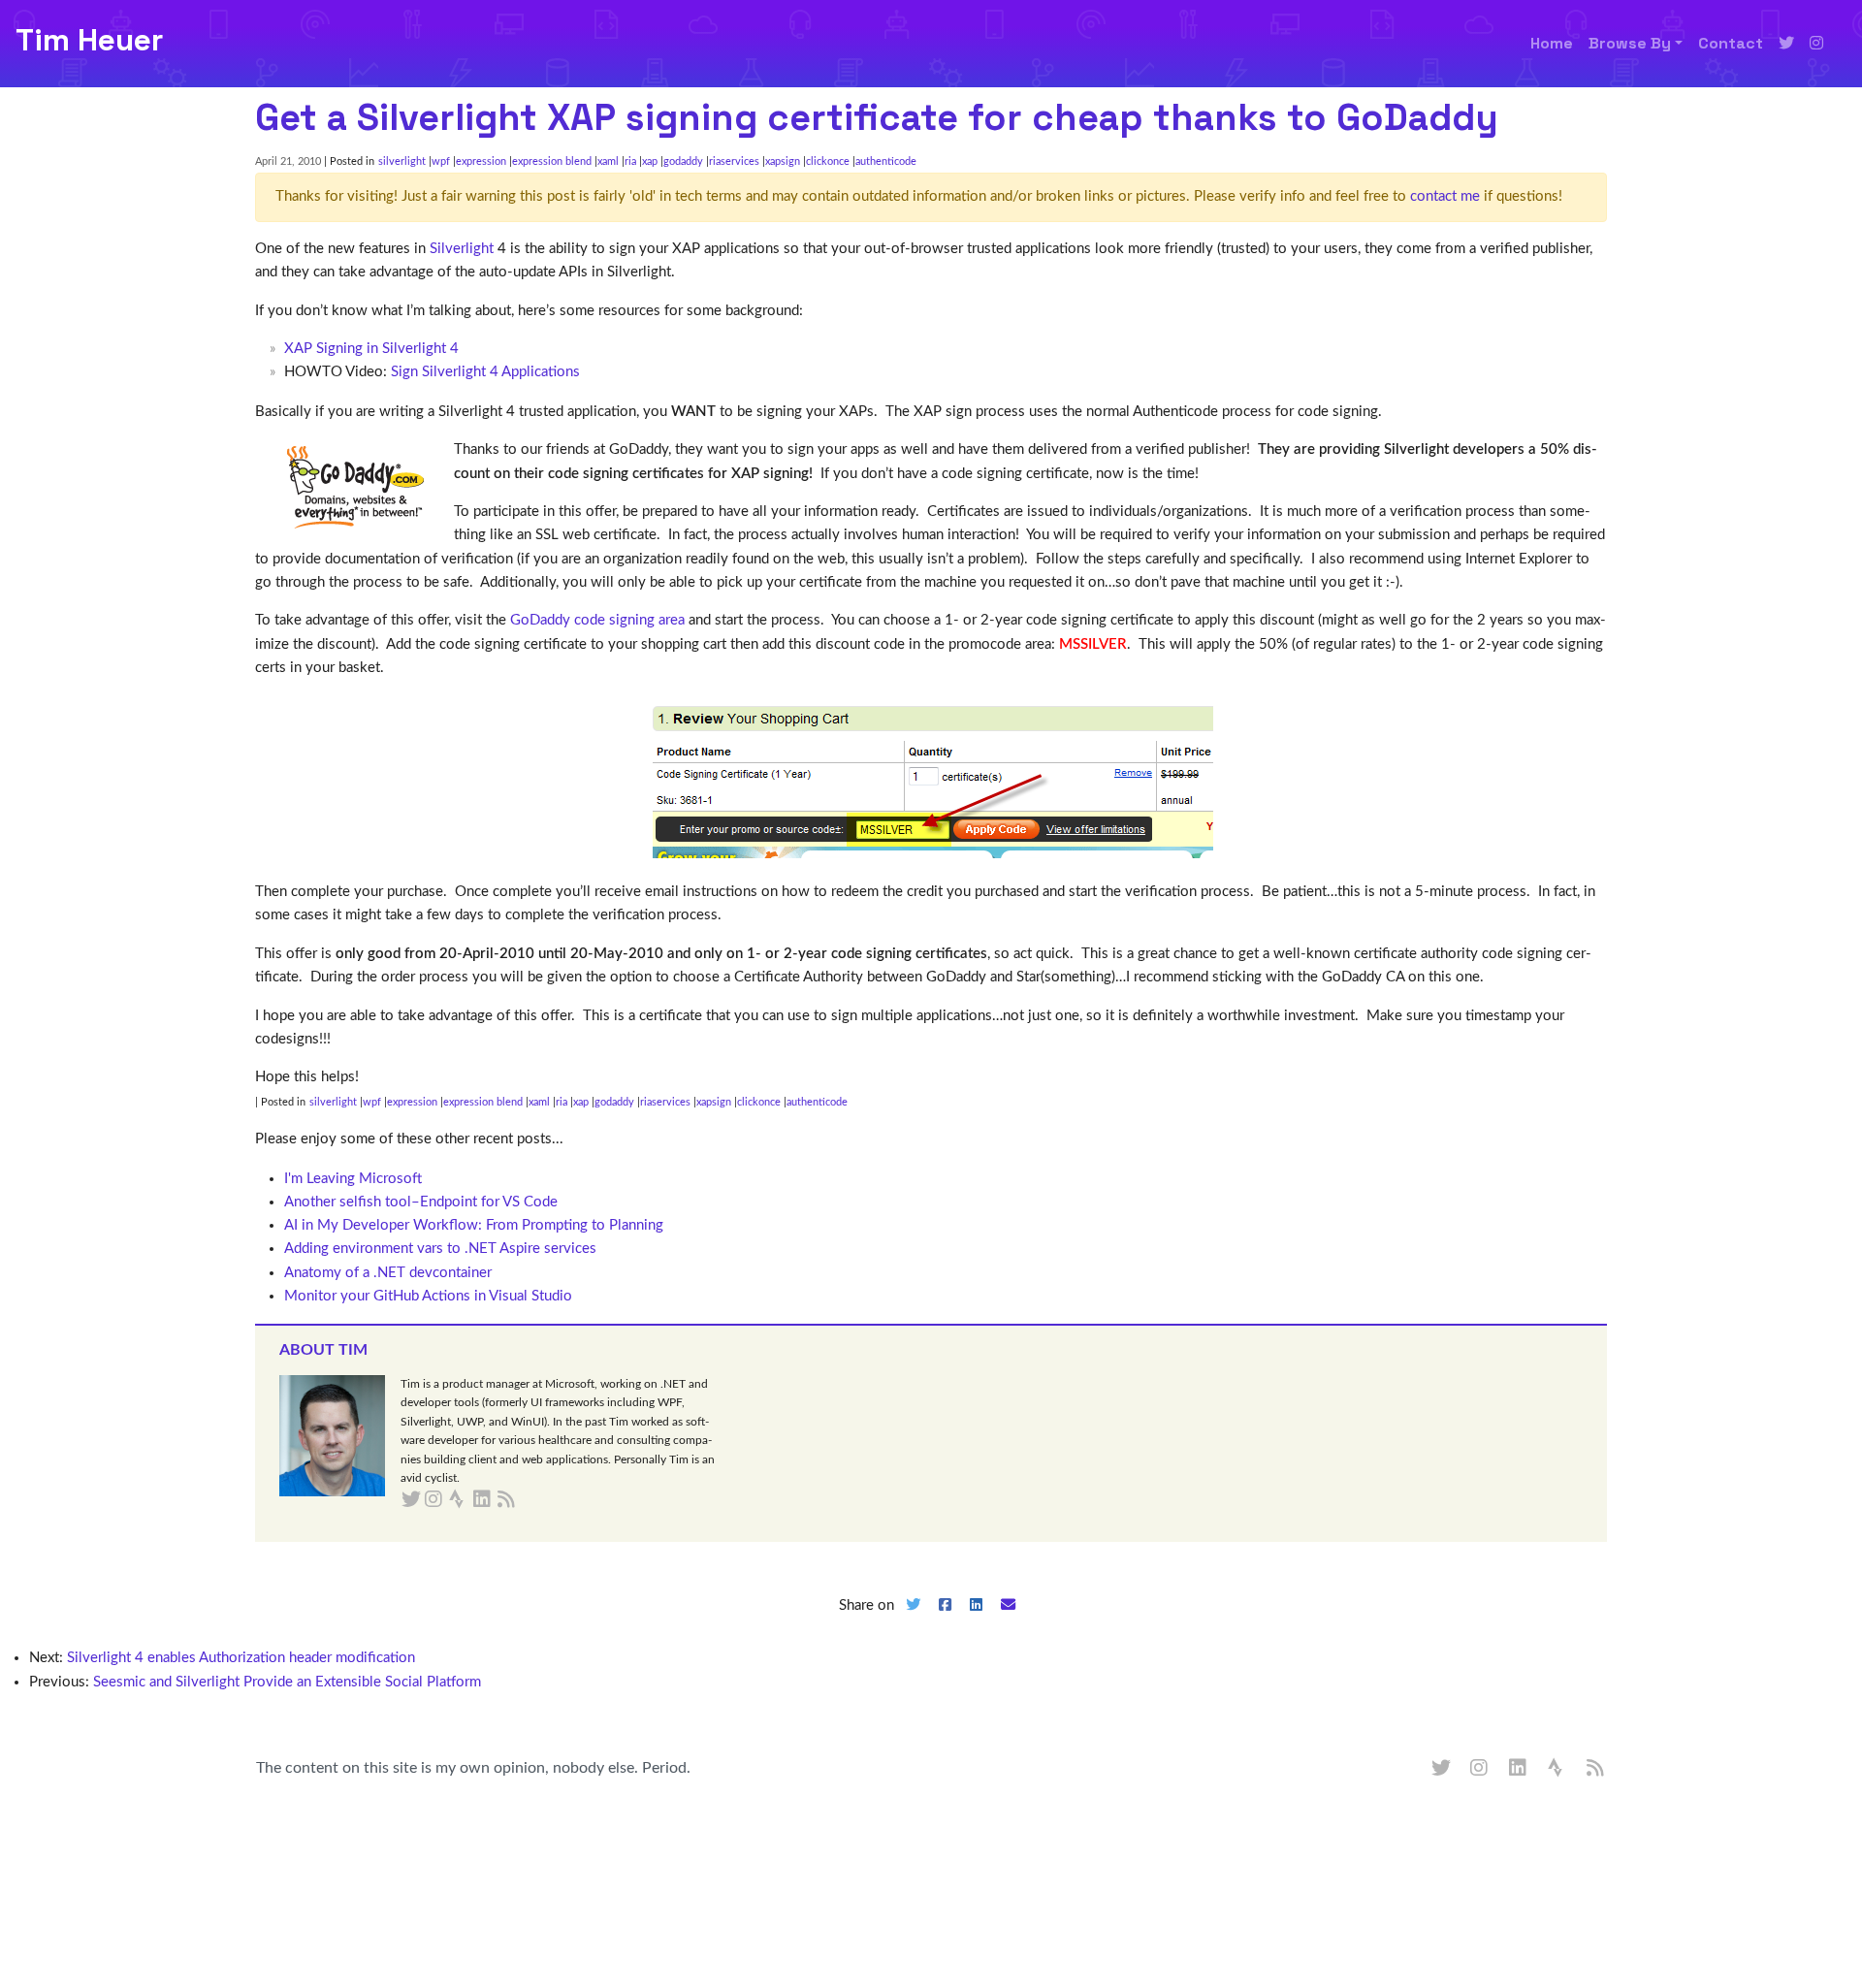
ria (630, 161)
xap (650, 161)
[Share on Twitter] (913, 1621)
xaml (608, 161)
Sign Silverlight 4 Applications (485, 372)
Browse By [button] (1630, 43)
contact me (1445, 196)
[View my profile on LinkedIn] (1519, 1769)
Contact (1731, 43)
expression (481, 161)
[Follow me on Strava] (1557, 1769)
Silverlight (462, 249)
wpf (441, 161)
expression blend (552, 161)
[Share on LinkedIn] (977, 1621)
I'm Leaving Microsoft (353, 1179)
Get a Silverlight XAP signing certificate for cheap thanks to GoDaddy (877, 117)
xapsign (783, 161)
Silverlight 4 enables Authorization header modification (241, 1658)
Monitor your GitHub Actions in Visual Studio (428, 1296)
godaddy (683, 161)
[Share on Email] (1009, 1621)
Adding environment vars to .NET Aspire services (440, 1249)
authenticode (886, 161)
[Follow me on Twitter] (1786, 44)
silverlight (402, 161)
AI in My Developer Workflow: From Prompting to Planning (474, 1225)
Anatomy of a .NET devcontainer (388, 1273)
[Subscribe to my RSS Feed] (529, 1500)
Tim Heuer (89, 40)
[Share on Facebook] (945, 1621)
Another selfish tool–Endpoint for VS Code (421, 1202)
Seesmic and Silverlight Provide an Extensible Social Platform (287, 1682)
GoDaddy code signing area (597, 620)
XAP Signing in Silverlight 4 (371, 349)
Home (1552, 43)
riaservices (734, 161)
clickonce (828, 161)
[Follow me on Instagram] (1816, 44)
